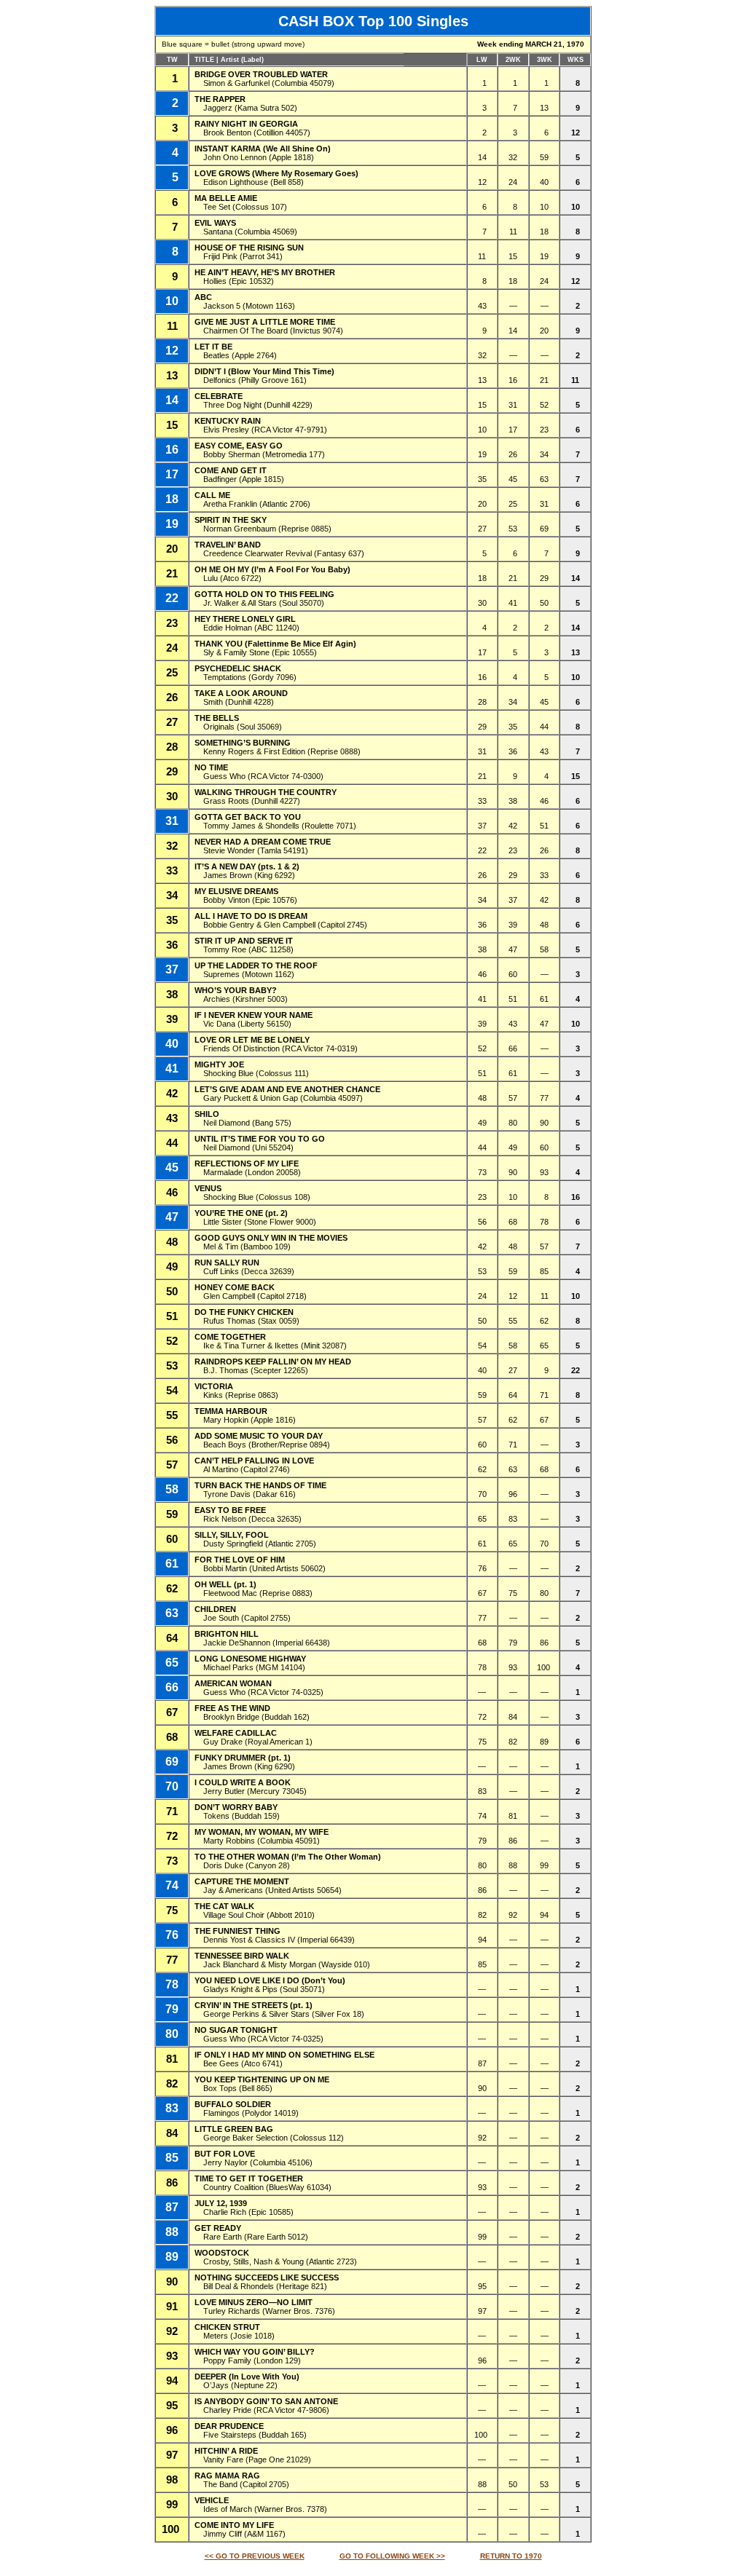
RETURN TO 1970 (511, 2556)
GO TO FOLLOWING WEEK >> (392, 2556)
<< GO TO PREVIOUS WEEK (255, 2556)
